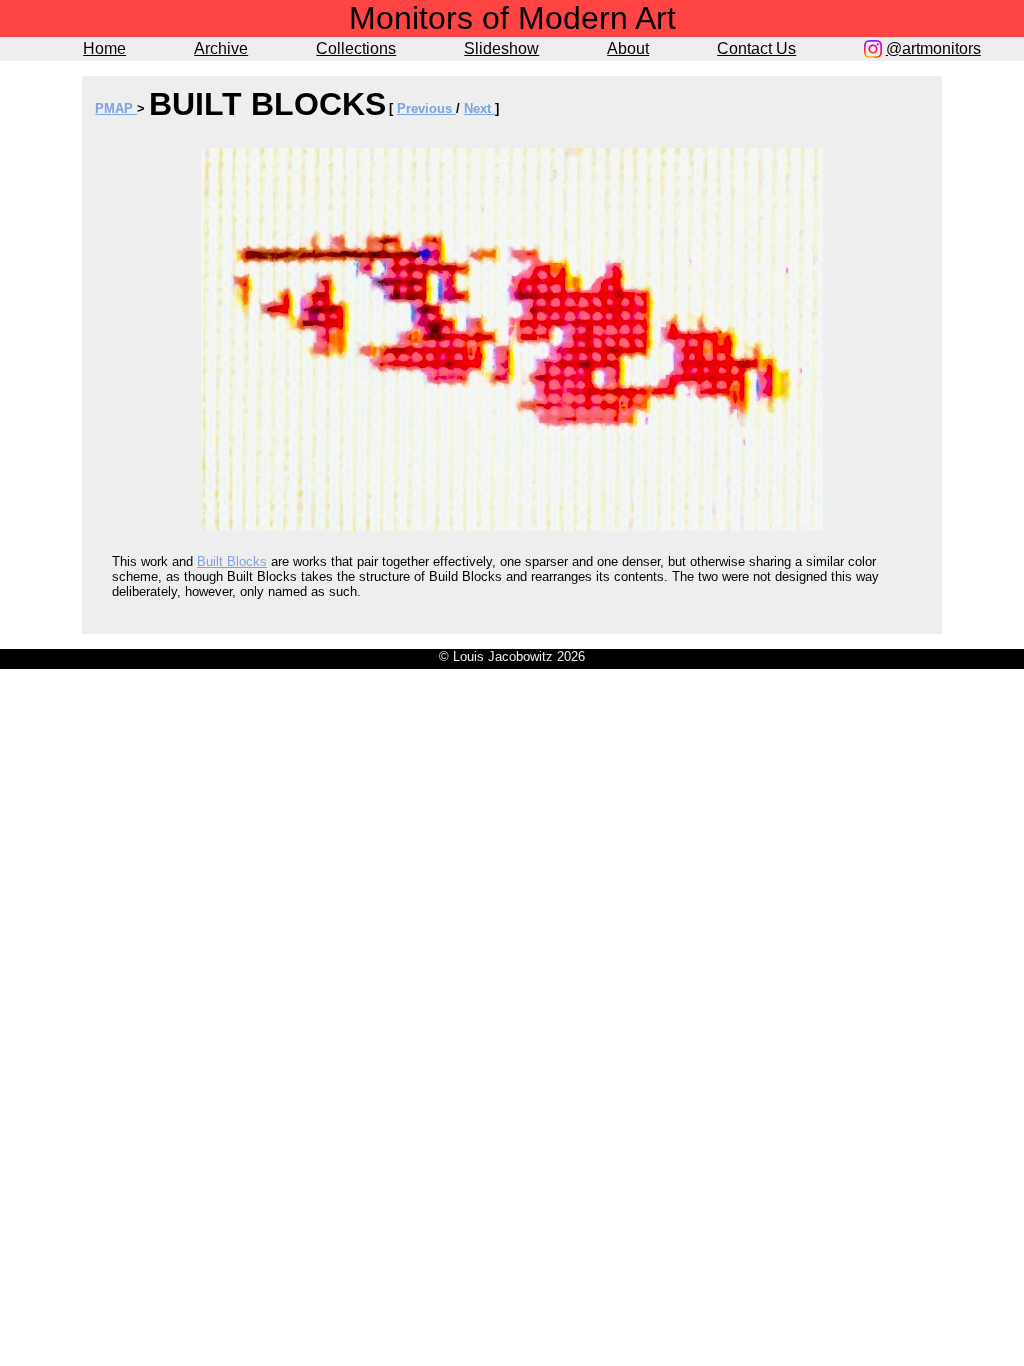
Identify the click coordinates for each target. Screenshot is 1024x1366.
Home (104, 48)
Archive (221, 48)
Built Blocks (232, 561)
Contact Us (756, 48)
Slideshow (501, 48)
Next (479, 108)
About (628, 48)
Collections (356, 48)
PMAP (116, 108)
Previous (426, 108)
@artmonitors (933, 48)
